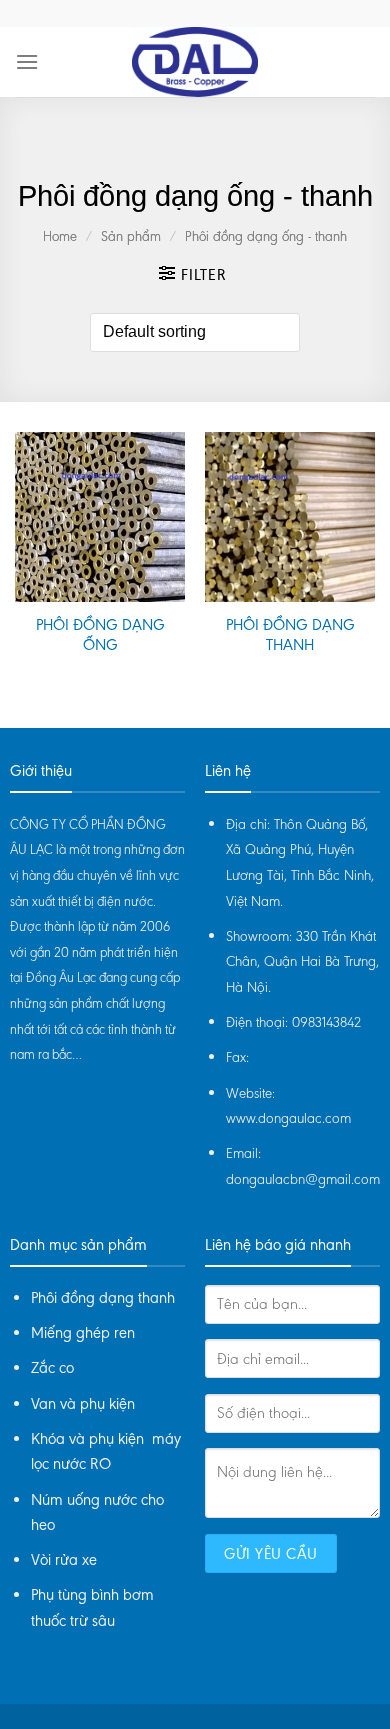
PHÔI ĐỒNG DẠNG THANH (290, 635)
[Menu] (27, 61)
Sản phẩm (131, 236)
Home (60, 236)
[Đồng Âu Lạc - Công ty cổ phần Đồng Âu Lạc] (195, 62)
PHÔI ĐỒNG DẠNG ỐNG (100, 635)
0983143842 (326, 1022)
